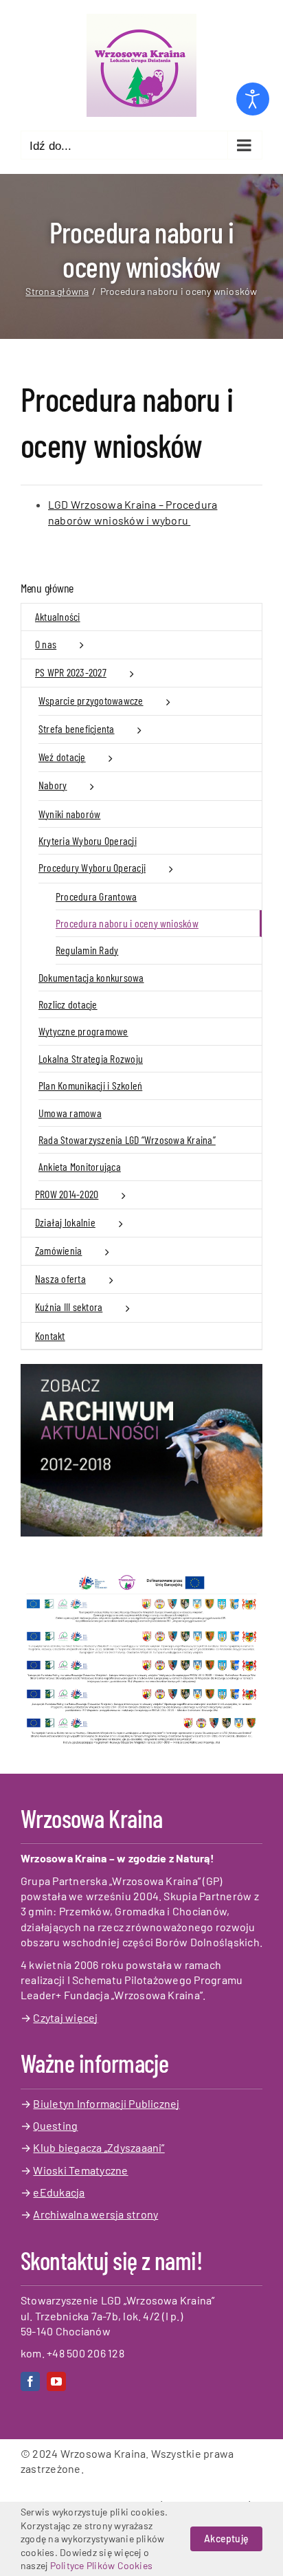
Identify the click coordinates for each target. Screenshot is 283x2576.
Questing (55, 2125)
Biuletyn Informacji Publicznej (106, 2103)
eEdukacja (59, 2192)
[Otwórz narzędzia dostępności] (253, 99)
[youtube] (56, 2381)
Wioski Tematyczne (80, 2170)
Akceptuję (226, 2539)
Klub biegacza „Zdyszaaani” (99, 2147)
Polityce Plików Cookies (102, 2565)
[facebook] (30, 2381)
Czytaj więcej (65, 2017)
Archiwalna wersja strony (95, 2214)
